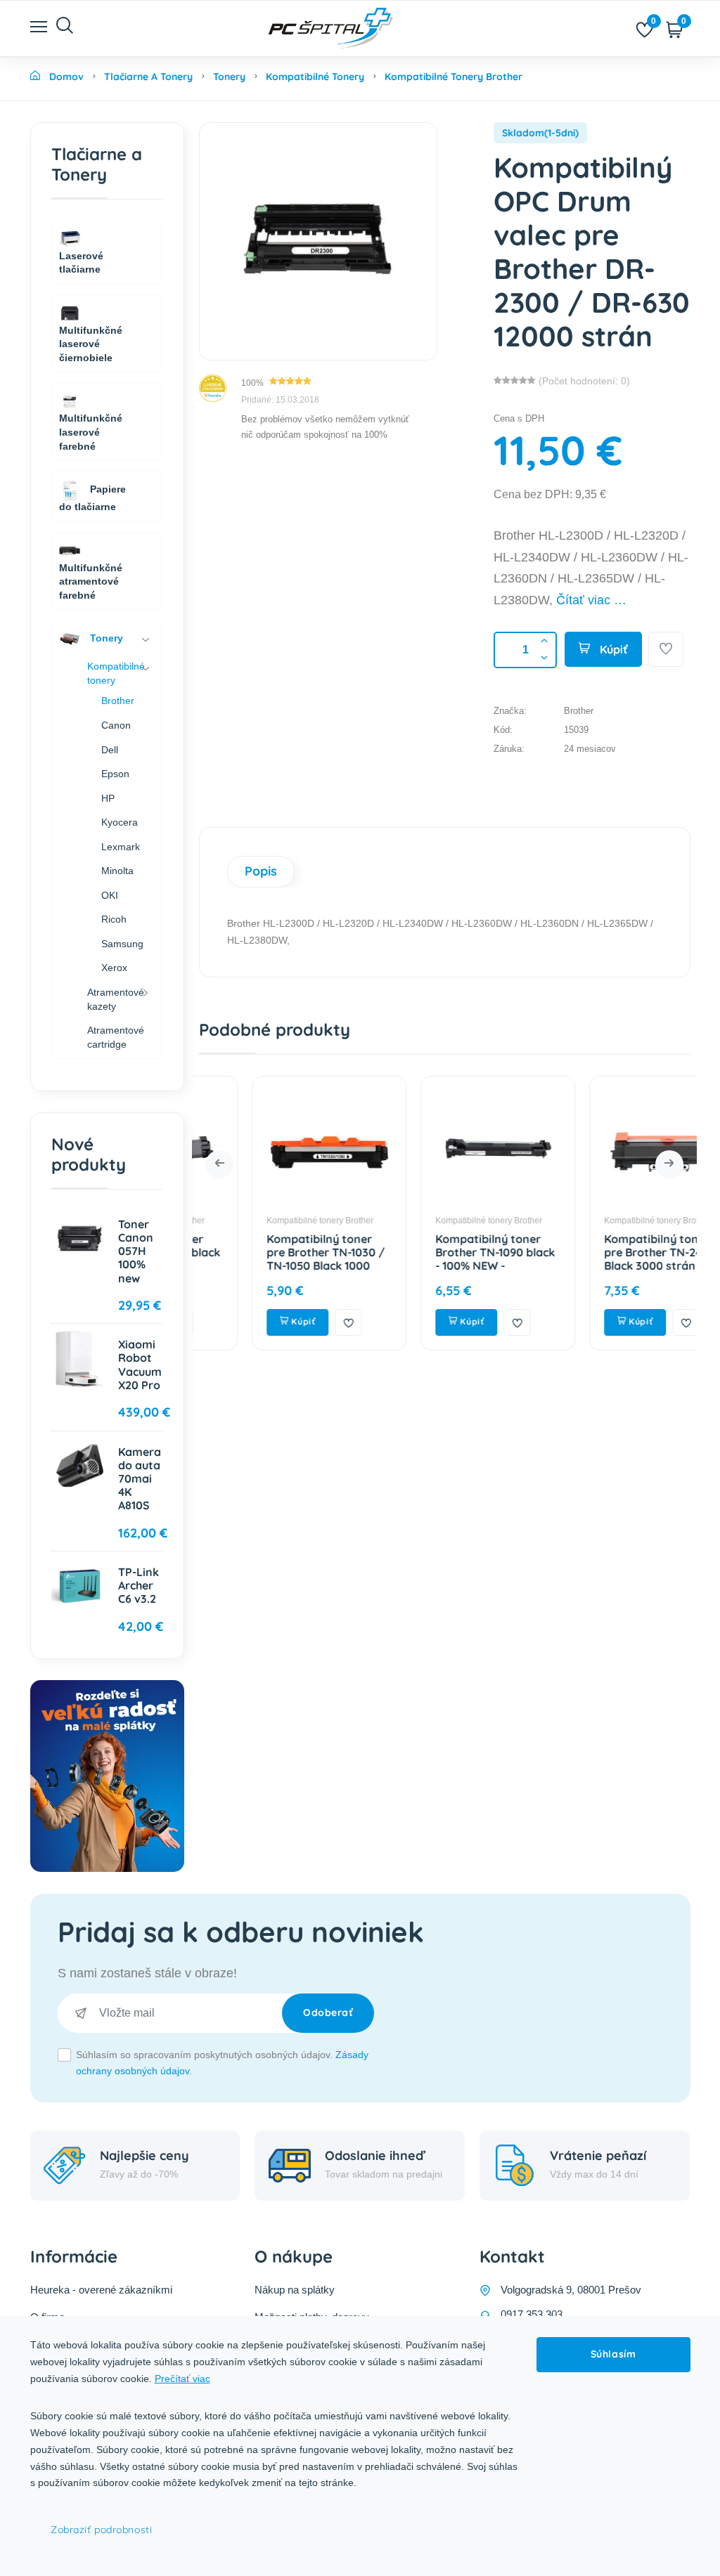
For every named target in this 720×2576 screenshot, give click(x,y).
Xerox (114, 968)
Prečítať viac (182, 2379)
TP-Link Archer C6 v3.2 (139, 1585)
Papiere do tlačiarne (92, 498)
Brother (118, 701)
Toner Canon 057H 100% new (136, 1251)
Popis (261, 871)
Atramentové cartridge (116, 1037)
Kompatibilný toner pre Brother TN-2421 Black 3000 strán (605, 1252)
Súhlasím (613, 2354)
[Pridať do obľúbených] (666, 649)
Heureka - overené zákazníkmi (101, 2290)
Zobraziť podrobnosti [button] (101, 2530)
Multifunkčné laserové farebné (91, 432)
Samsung (122, 944)
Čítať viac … (591, 600)
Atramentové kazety (116, 999)
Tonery (105, 638)
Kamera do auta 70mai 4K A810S (140, 1479)
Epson (115, 774)
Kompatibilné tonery (116, 673)
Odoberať (328, 2012)
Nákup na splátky (295, 2290)
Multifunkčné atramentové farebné (91, 581)
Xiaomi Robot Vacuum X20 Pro (140, 1365)
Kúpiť (612, 649)
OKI (110, 895)
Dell (110, 750)
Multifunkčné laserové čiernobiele (91, 344)
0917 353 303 (532, 2314)
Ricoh (114, 919)
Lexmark (121, 847)
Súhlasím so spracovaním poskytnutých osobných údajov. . (222, 2063)
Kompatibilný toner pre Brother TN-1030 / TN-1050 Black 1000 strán (272, 1259)
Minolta (117, 871)
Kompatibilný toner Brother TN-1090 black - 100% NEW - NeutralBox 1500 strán (442, 1259)
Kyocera (120, 822)
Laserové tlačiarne (81, 263)
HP (108, 798)
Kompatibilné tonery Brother (266, 1221)
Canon (116, 725)
